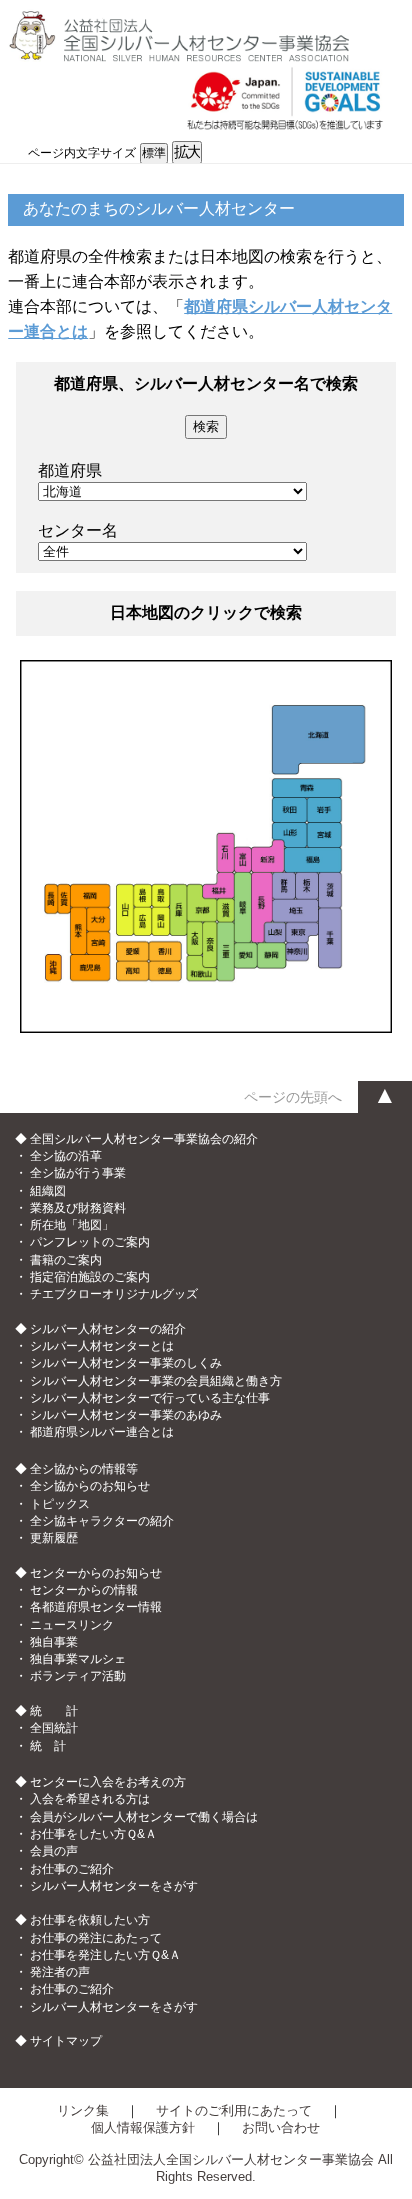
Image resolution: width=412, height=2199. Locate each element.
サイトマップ (66, 2041)
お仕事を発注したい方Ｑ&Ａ (105, 1955)
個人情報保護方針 (143, 2127)
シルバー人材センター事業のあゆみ (126, 1415)
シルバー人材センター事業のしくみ (126, 1363)
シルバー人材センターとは (102, 1346)
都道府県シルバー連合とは (102, 1432)
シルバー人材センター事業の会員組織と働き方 (156, 1381)
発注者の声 (60, 1972)
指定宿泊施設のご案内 (90, 1277)
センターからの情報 (84, 1590)
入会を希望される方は (90, 1799)
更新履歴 (54, 1538)
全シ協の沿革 (66, 1156)
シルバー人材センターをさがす (114, 1886)
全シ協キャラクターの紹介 (102, 1521)
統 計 (48, 1746)
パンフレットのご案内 (90, 1242)
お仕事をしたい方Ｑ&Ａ (93, 1834)
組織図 (48, 1191)
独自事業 (54, 1642)
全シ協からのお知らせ (90, 1486)
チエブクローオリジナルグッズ (114, 1294)
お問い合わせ (281, 2127)
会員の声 (54, 1851)
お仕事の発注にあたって (96, 1938)
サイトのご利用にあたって (234, 2110)
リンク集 (83, 2110)
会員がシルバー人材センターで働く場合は (144, 1817)
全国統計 (54, 1728)
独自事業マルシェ (78, 1659)
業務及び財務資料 (78, 1208)
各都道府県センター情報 (96, 1607)
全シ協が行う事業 (78, 1173)
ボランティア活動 (78, 1676)
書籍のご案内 (66, 1260)
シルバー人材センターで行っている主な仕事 (150, 1398)
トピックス (60, 1504)
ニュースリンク (72, 1625)
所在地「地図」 (72, 1225)
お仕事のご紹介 (72, 1869)
